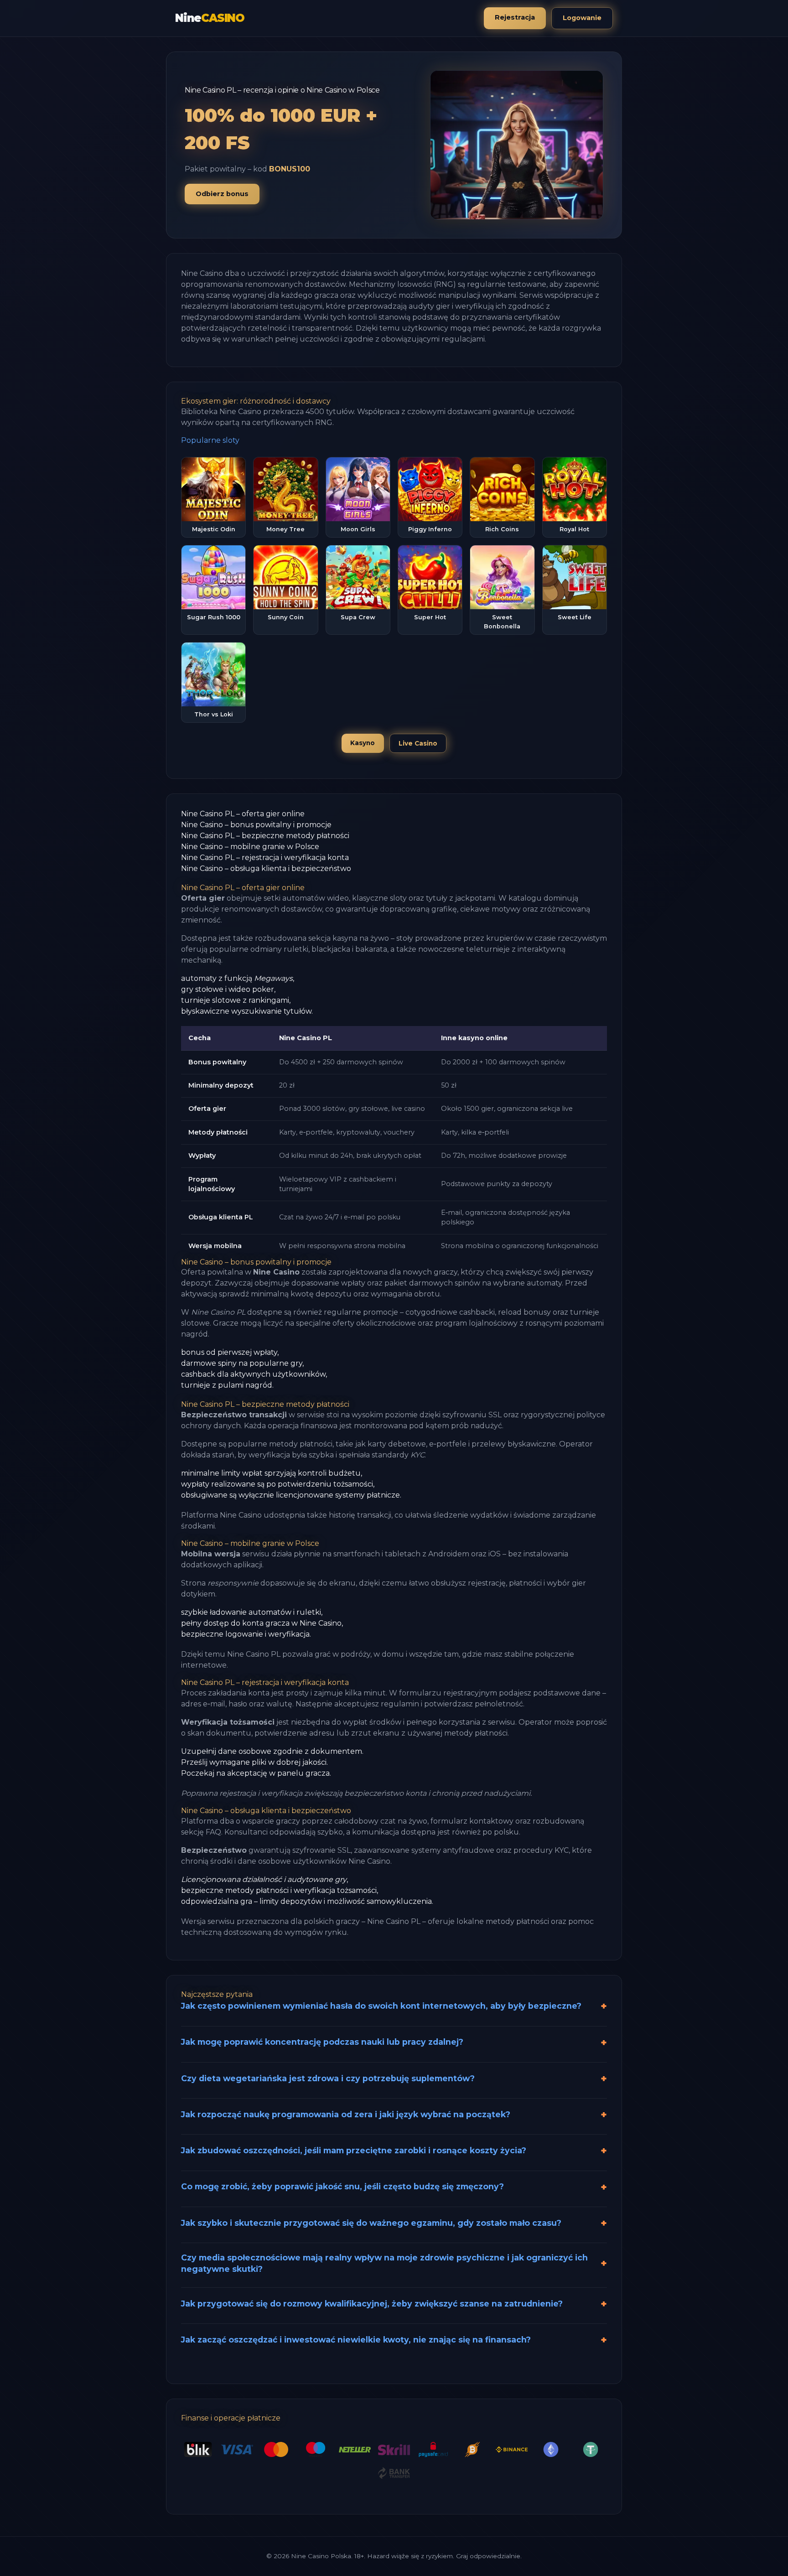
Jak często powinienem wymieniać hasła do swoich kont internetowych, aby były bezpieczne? (381, 2006)
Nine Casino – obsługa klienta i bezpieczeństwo (266, 868)
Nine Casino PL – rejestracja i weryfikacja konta (265, 858)
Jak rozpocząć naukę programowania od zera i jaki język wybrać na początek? (346, 2114)
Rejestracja (515, 17)
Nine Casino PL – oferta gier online (243, 814)
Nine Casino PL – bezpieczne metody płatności (265, 836)
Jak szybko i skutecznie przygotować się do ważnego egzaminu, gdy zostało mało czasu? (371, 2223)
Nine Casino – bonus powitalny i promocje (256, 825)
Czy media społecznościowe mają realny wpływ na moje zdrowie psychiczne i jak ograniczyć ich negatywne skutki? (384, 2263)
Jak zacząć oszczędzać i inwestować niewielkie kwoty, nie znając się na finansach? (356, 2340)
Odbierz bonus (222, 194)
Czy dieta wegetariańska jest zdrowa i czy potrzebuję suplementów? (328, 2078)
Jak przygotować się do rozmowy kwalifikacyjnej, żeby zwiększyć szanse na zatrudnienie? (372, 2304)
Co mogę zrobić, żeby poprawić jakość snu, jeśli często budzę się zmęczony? (342, 2186)
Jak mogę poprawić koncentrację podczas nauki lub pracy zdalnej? (322, 2042)
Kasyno (363, 743)
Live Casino (418, 743)
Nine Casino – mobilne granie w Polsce (250, 847)
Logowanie (582, 18)
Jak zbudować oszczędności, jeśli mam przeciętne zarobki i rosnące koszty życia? (354, 2150)
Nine (210, 18)
